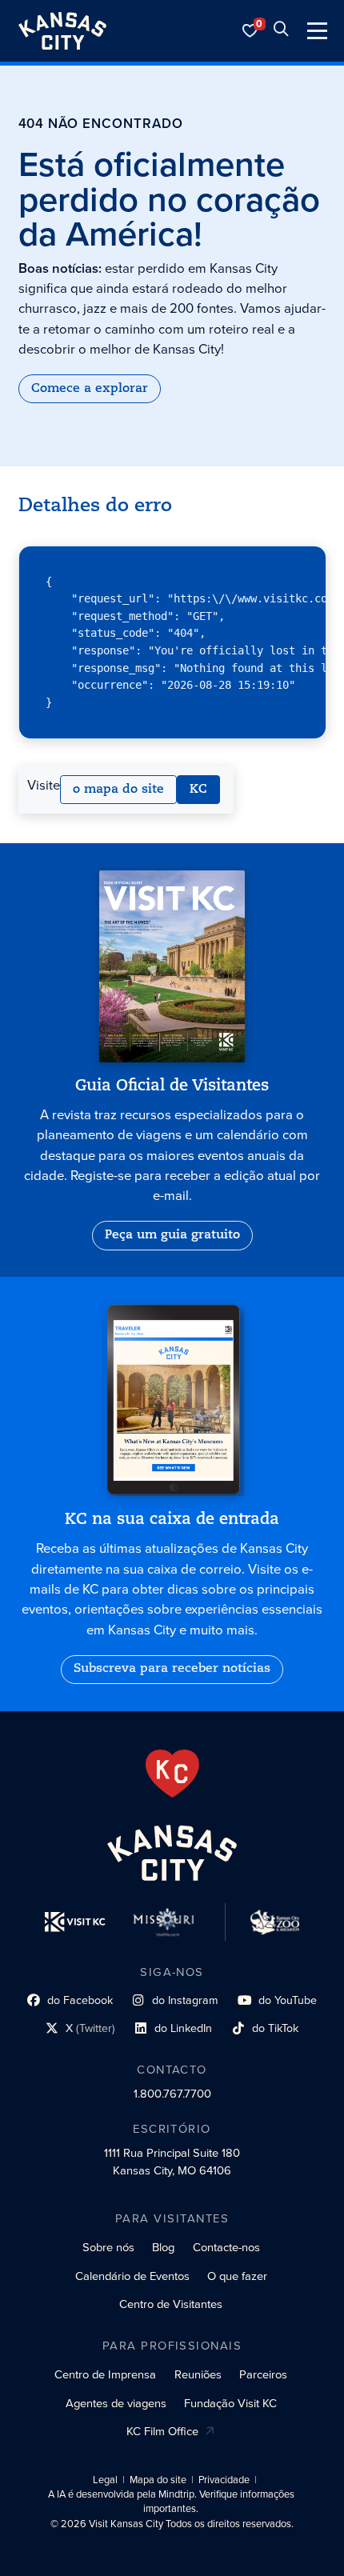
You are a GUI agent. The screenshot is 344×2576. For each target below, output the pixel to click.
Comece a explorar (90, 389)
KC (198, 790)
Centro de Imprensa (105, 2374)
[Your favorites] (250, 31)
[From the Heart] (172, 1774)
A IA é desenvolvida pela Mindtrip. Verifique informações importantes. (171, 2502)
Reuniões (198, 2374)
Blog (163, 2247)
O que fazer (237, 2276)
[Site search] (281, 31)
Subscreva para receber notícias (172, 1669)
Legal (105, 2480)
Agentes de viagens (116, 2403)
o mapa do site (118, 790)
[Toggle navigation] (317, 31)
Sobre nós (108, 2247)
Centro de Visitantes (171, 2304)
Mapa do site (158, 2480)
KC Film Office (162, 2431)
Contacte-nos (226, 2247)
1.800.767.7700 (172, 2094)
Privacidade (224, 2480)
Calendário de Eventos (132, 2276)
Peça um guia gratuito (172, 1235)
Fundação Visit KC (230, 2403)
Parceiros (263, 2374)
